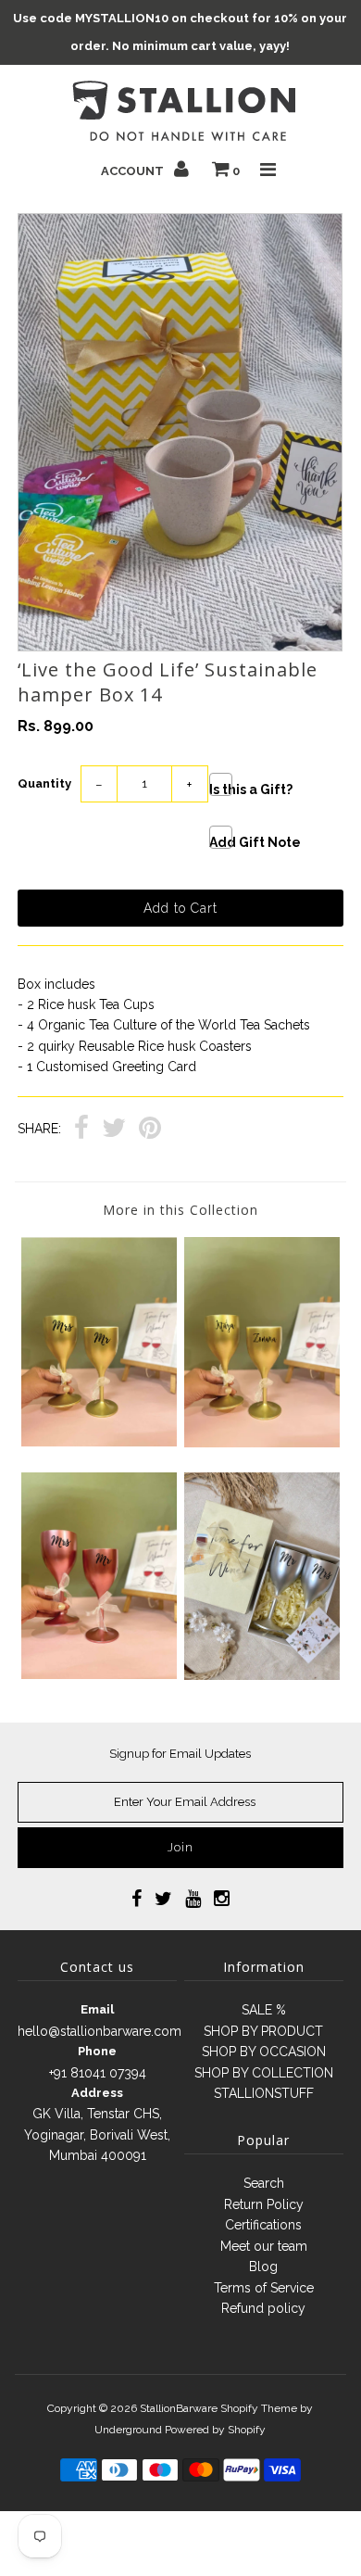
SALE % (264, 2010)
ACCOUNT (134, 171)
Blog (263, 2267)
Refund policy (263, 2308)
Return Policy (264, 2204)
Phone (97, 2051)
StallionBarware (179, 2408)
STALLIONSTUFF (264, 2093)
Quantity (44, 783)
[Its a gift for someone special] (262, 1675)
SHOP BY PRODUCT (263, 2031)
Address (97, 2093)
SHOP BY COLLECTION (264, 2073)
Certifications (263, 2225)
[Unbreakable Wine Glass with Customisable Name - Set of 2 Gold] (262, 1443)
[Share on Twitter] (114, 1130)
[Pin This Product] (150, 1130)
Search (264, 2183)
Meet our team (264, 2246)
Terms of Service (264, 2288)
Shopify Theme (259, 2408)
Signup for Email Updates (180, 1754)
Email (97, 2009)
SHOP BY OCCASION (264, 2052)
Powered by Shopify (215, 2430)
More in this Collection (180, 1210)
